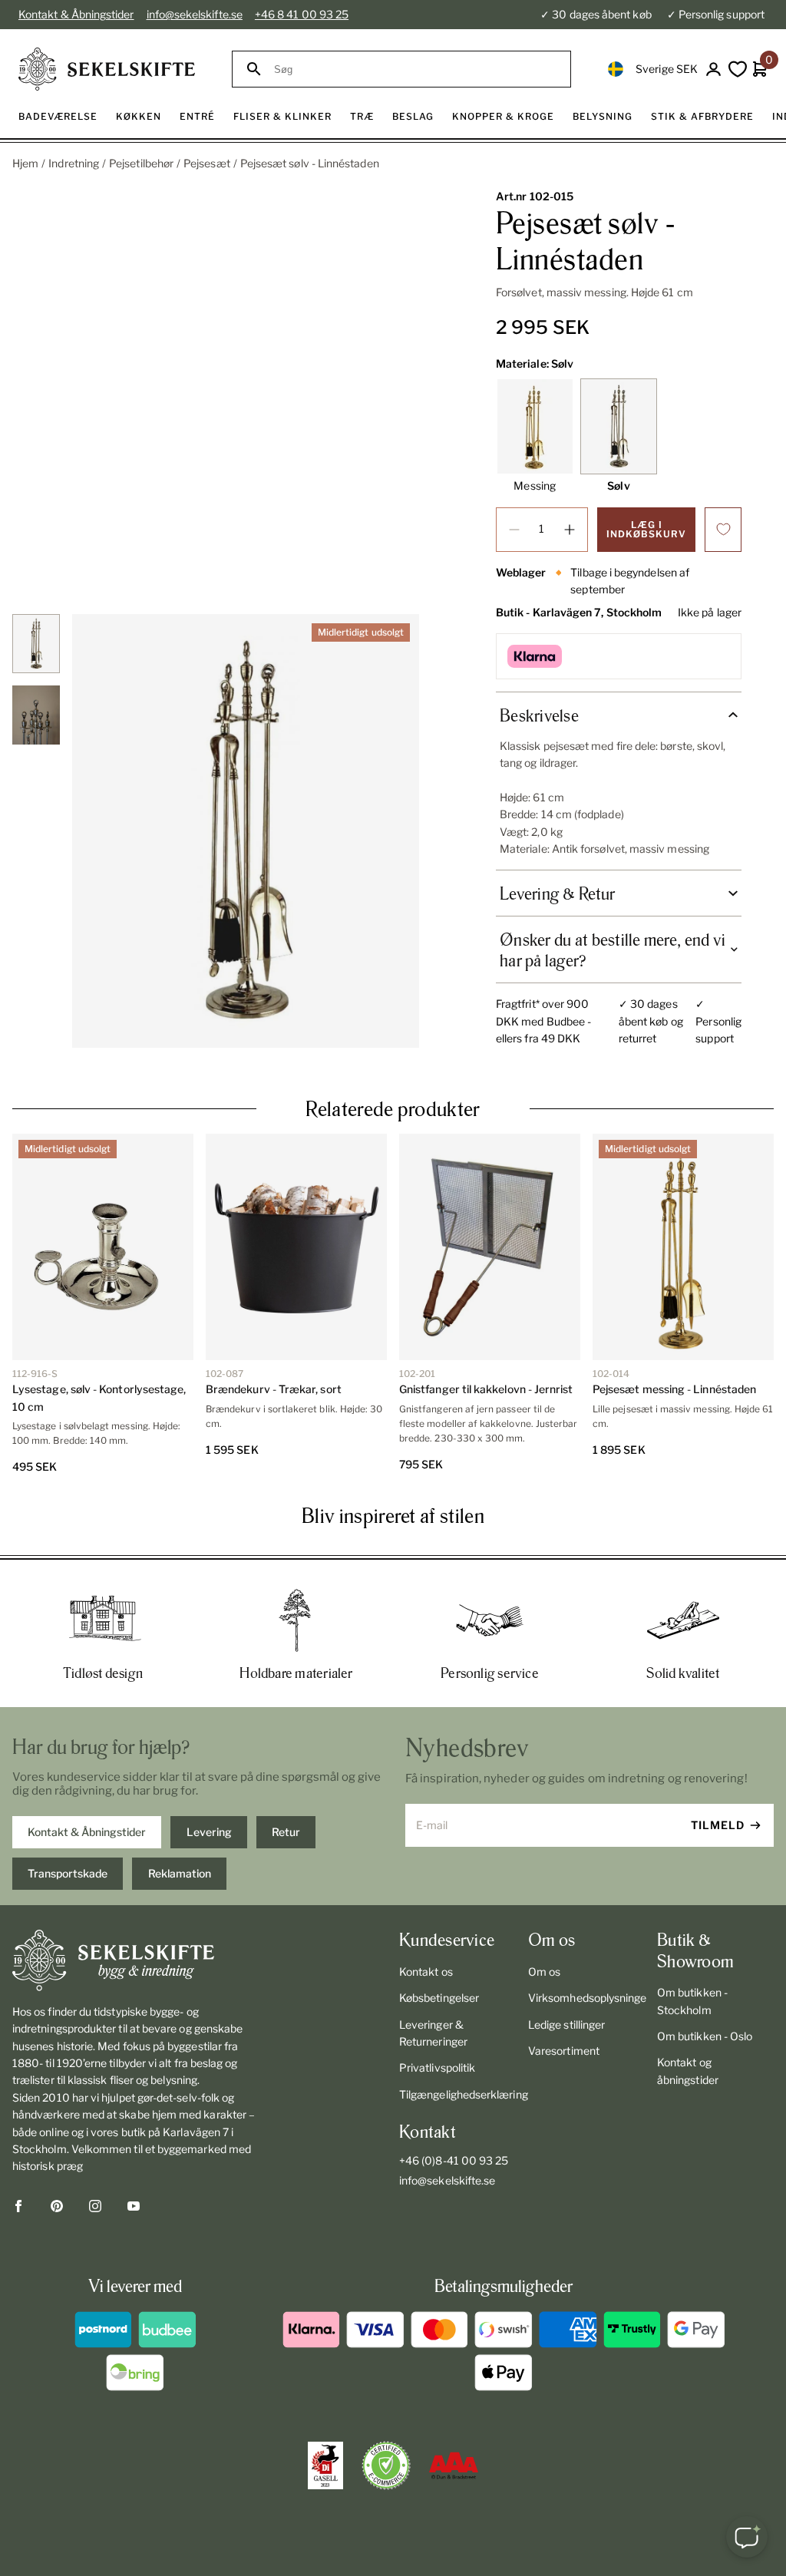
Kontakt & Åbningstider (76, 14)
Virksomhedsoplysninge (586, 1998)
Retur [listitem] (286, 1832)
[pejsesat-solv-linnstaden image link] (246, 831)
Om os (544, 1972)
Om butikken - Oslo (705, 2036)
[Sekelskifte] (135, 1960)
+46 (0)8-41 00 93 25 (454, 2160)
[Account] (713, 69)
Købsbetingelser (439, 1998)
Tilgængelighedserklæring (457, 2094)
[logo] (107, 69)
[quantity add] (570, 530)
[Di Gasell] (325, 2465)
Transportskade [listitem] (68, 1873)
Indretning (74, 163)
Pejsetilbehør (141, 163)
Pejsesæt (207, 163)
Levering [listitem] (209, 1832)
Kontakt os (426, 1972)
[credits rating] (454, 2465)
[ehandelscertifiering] (386, 2465)
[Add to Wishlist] (723, 530)
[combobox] (415, 69)
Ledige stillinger (566, 2024)
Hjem (25, 163)
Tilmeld (718, 1825)
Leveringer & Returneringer (433, 2033)
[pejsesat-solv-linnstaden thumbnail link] (36, 644)
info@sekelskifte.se (195, 14)
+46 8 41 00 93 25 (302, 14)
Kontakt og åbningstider (688, 2071)
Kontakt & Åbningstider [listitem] (87, 1832)
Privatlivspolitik (437, 2067)
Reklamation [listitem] (180, 1873)
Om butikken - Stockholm (692, 2001)
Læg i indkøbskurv (646, 529)
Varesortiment (564, 2051)
